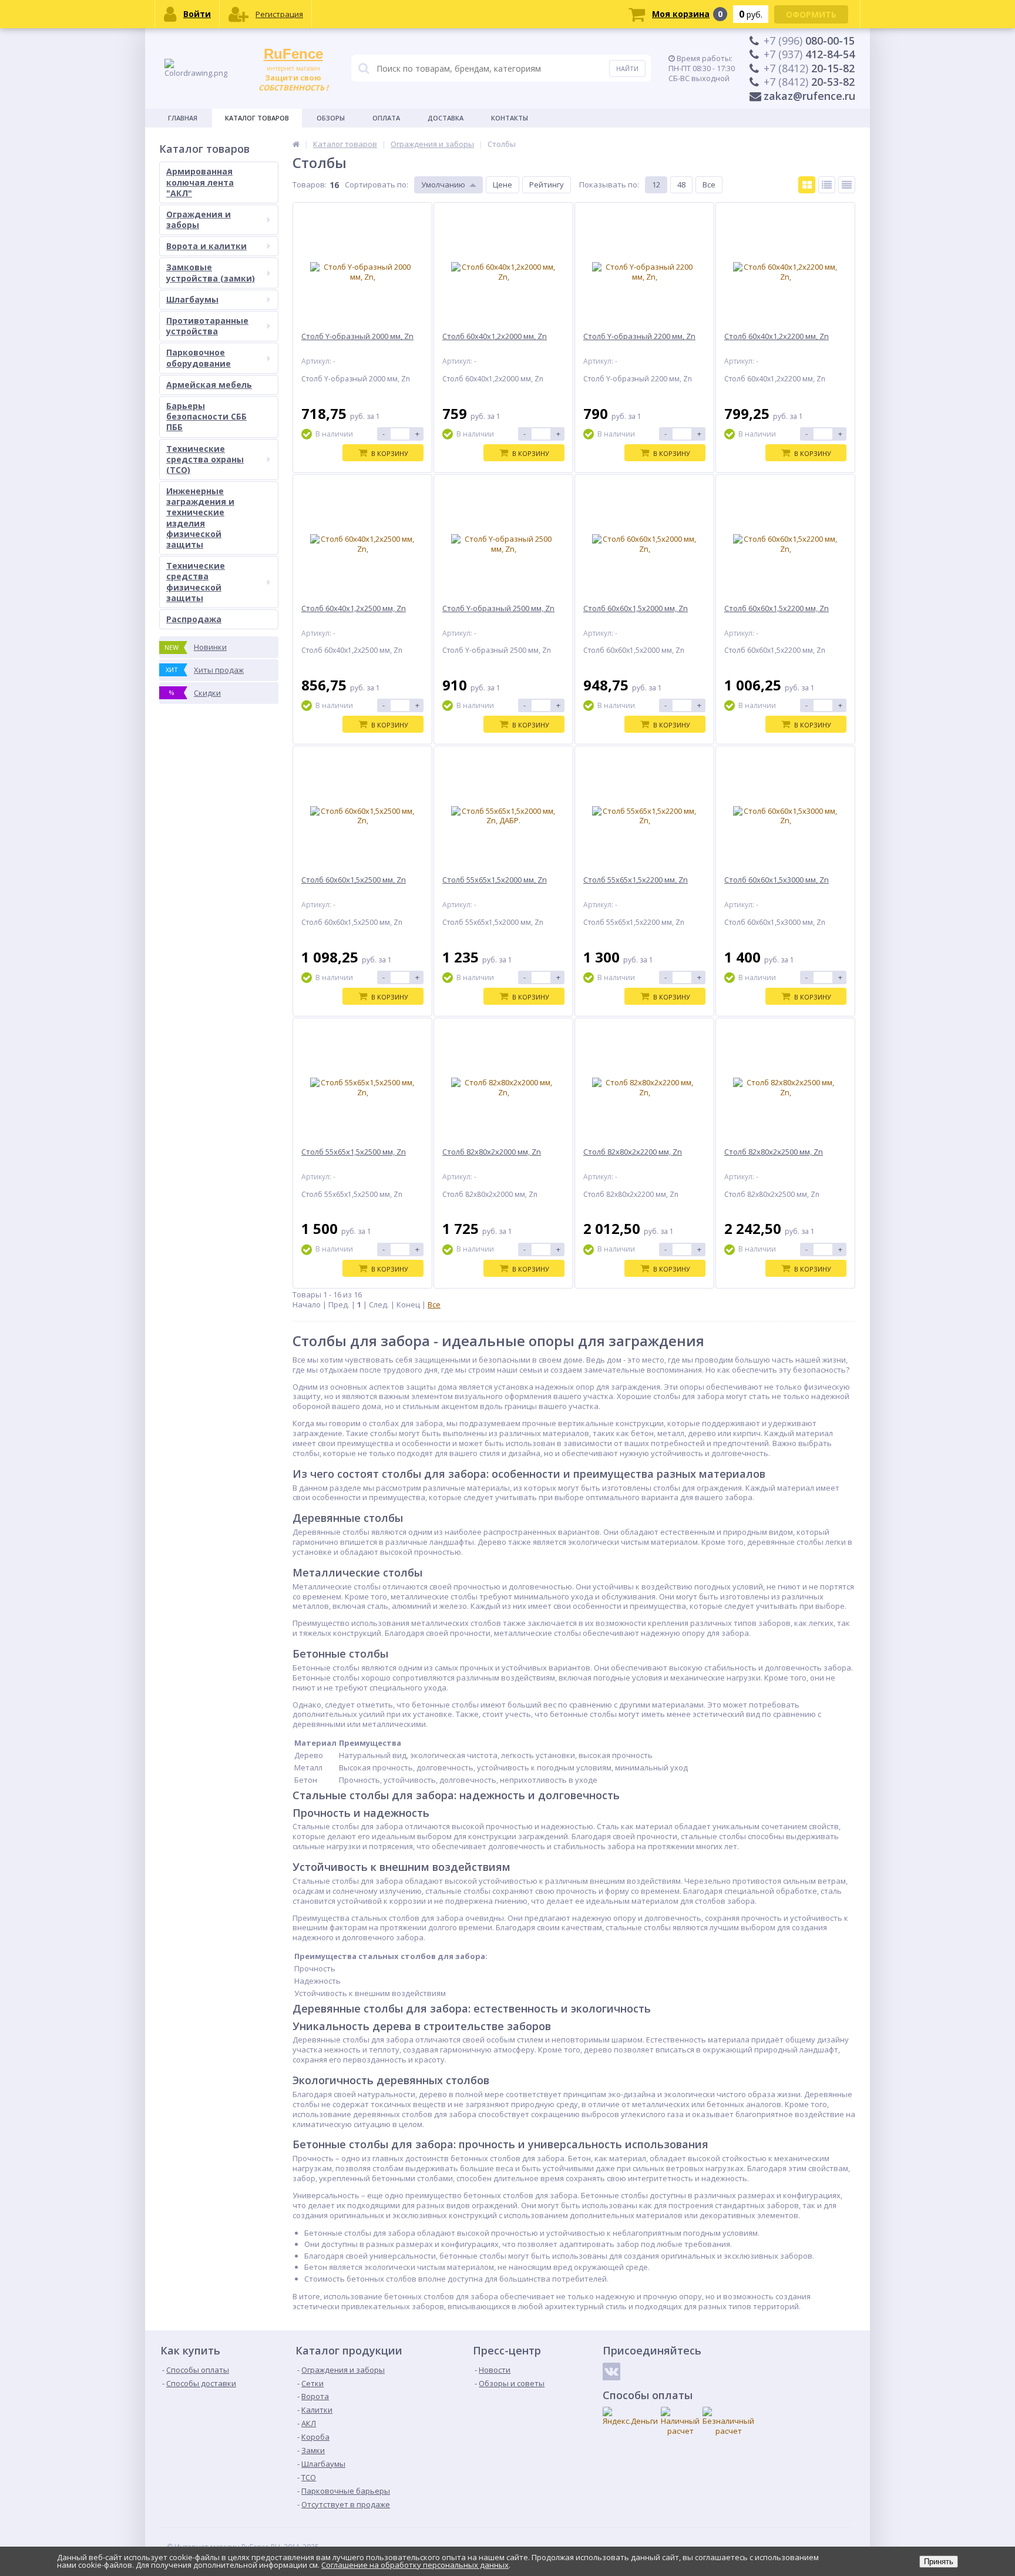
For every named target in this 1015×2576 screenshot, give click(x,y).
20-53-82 (809, 82)
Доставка (446, 118)
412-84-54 (809, 54)
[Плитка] (807, 185)
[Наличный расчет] (680, 2421)
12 (656, 185)
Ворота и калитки (206, 246)
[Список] (827, 185)
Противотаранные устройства (207, 326)
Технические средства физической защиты (196, 582)
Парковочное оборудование (199, 358)
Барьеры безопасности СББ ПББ (206, 416)
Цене (503, 185)
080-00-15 (809, 41)
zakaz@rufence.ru (809, 96)
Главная (183, 118)
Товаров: (310, 185)
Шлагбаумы (192, 299)
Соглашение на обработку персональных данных (415, 2565)
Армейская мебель (209, 385)
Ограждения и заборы (199, 219)
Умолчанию (443, 185)
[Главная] (296, 144)
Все (709, 185)
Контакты (510, 118)
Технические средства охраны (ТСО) (205, 459)
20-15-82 (809, 68)
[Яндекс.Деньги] (630, 2416)
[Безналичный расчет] (728, 2421)
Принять (939, 2562)
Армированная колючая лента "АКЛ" (200, 182)
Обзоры (331, 118)
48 (681, 185)
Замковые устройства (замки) (211, 272)
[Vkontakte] (611, 2372)
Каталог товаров (257, 118)
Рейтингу (547, 185)
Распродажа (194, 619)
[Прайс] (847, 185)
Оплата (386, 118)
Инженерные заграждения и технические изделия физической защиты (200, 518)
